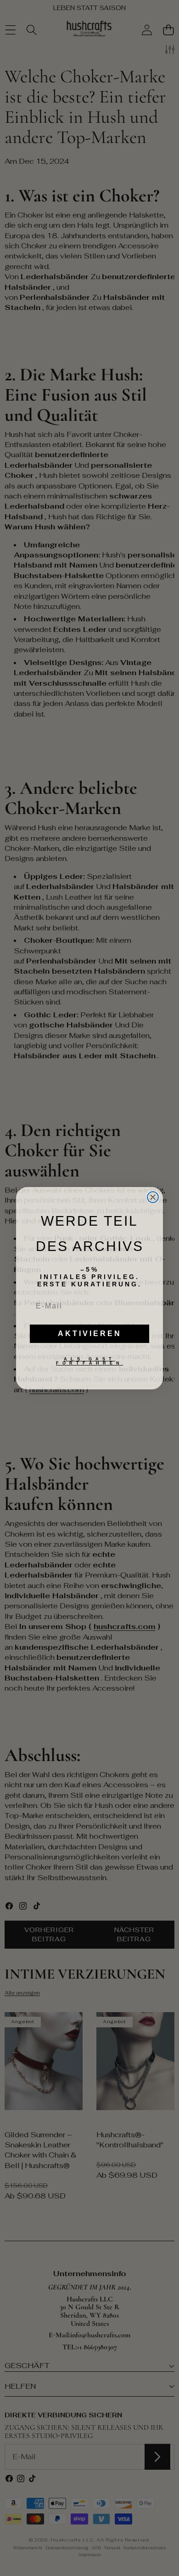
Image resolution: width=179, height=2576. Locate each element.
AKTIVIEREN (90, 1334)
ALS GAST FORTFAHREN (89, 1361)
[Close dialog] (153, 1197)
